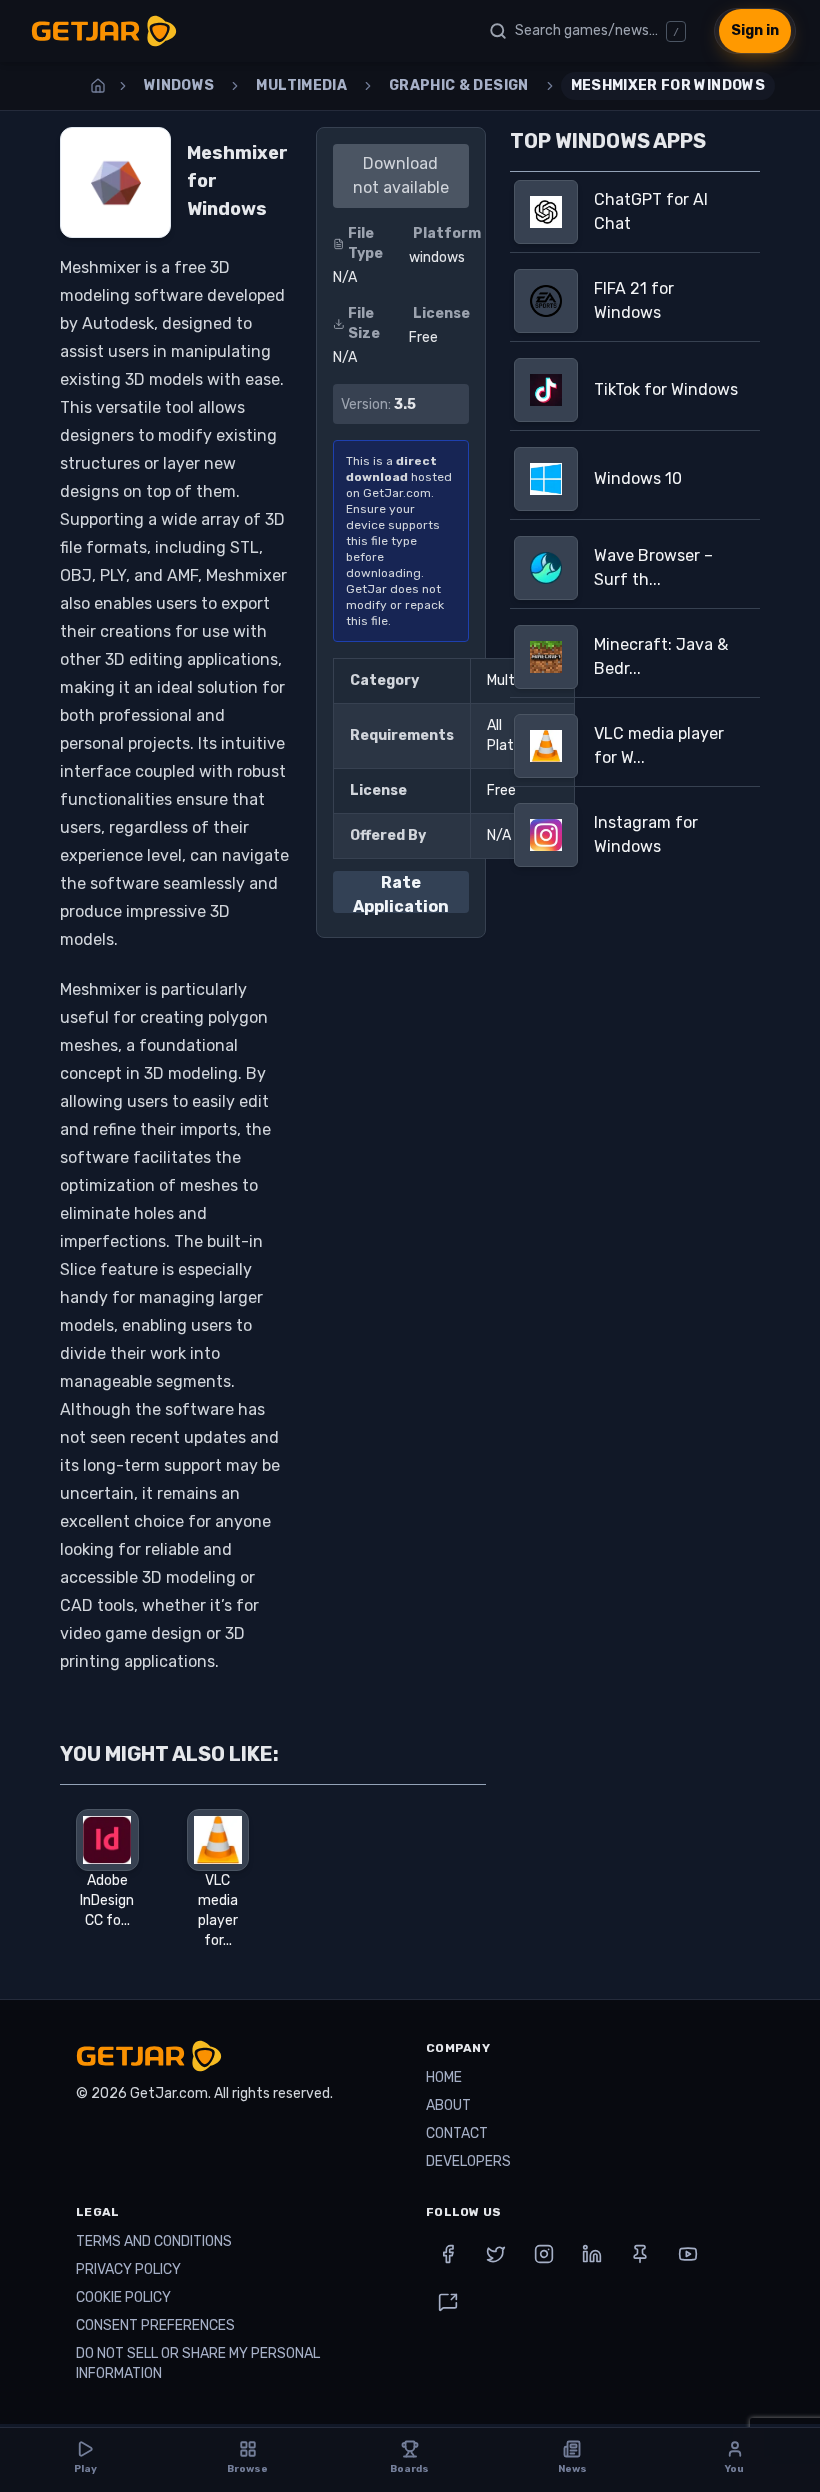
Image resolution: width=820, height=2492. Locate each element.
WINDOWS (179, 85)
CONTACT (457, 2133)
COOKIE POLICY (123, 2297)
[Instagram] (544, 2254)
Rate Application (401, 893)
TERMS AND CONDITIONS (154, 2241)
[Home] (98, 86)
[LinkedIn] (592, 2254)
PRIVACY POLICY (128, 2269)
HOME (444, 2077)
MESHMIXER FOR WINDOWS (668, 85)
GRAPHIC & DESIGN (459, 85)
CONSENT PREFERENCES (155, 2325)
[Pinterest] (640, 2254)
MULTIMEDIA (301, 85)
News (572, 2469)
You (734, 2469)
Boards (409, 2469)
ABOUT (448, 2105)
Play (85, 2469)
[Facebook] (448, 2254)
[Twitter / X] (496, 2254)
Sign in (755, 30)
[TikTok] (448, 2302)
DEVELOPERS (468, 2161)
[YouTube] (688, 2254)
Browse (247, 2469)
